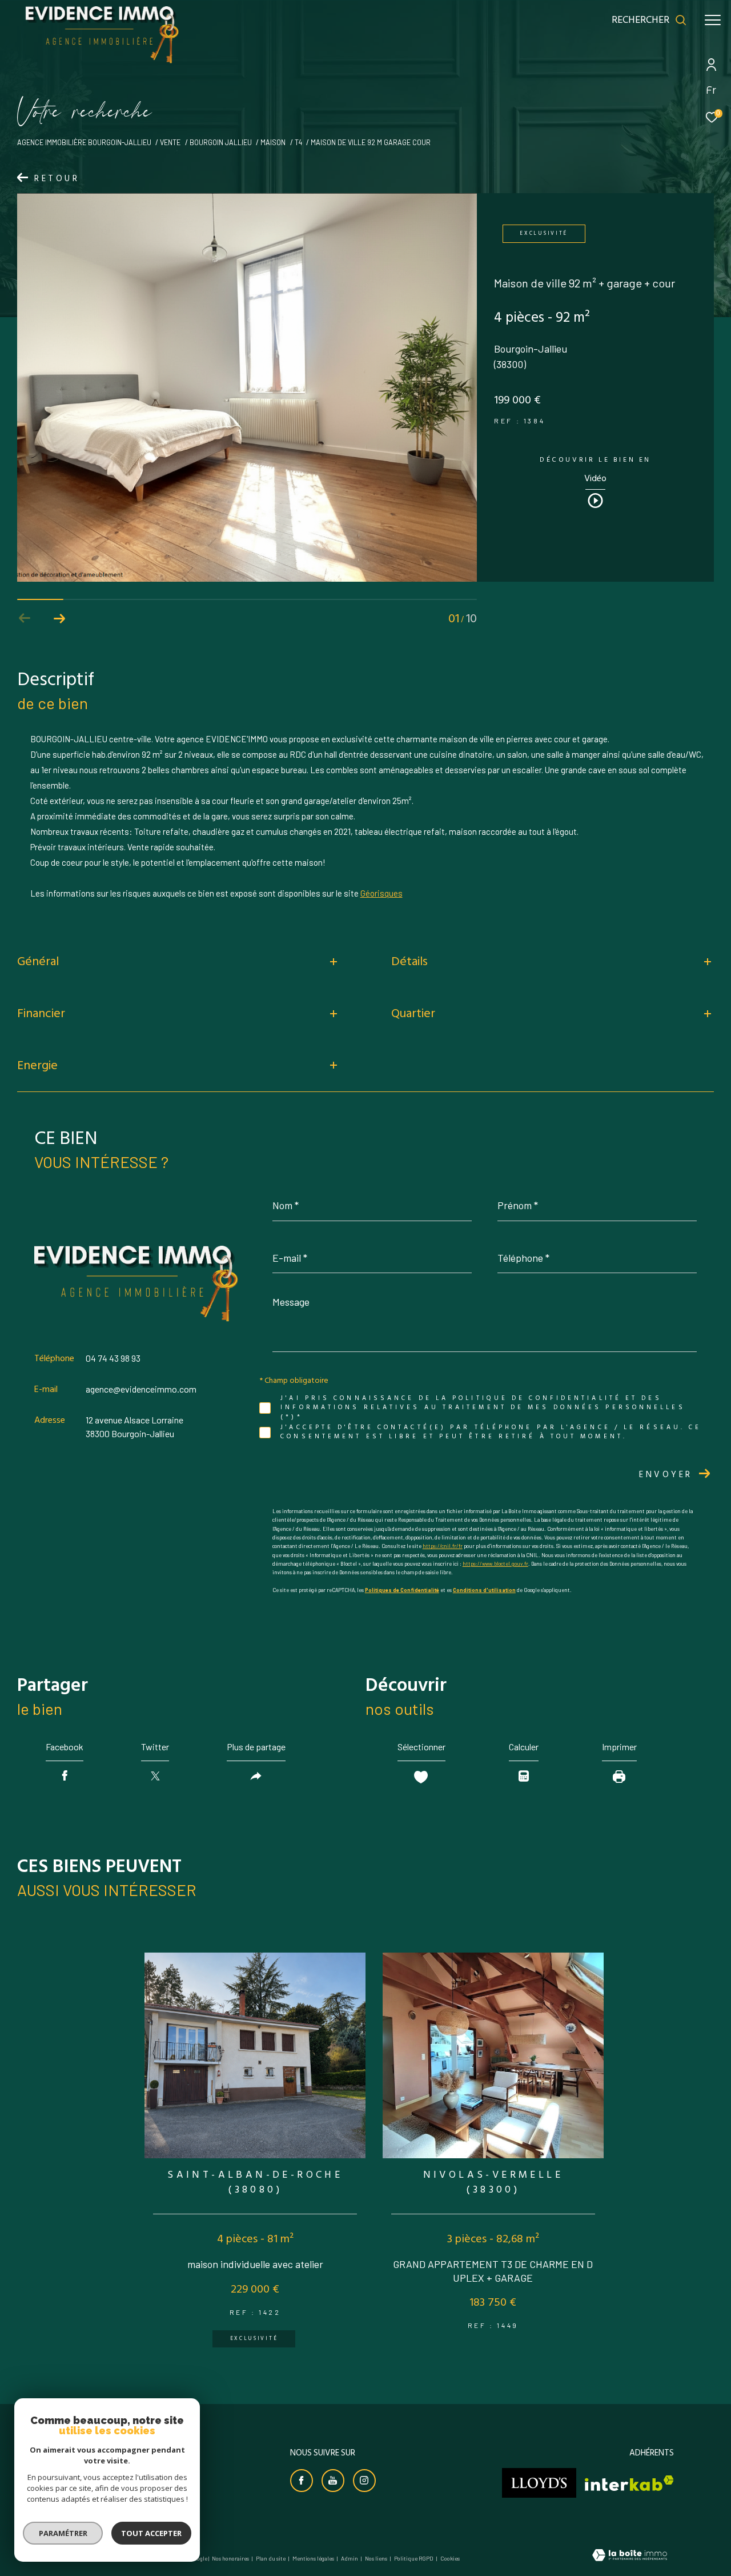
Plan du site (271, 2558)
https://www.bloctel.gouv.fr (495, 1564)
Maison (273, 142)
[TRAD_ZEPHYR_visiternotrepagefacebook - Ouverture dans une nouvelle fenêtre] (302, 2481)
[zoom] (247, 578)
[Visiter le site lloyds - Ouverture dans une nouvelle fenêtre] (539, 2483)
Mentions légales (314, 2558)
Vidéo (595, 480)
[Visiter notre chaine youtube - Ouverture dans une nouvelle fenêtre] (333, 2481)
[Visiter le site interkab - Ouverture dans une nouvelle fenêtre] (629, 2483)
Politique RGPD (414, 2558)
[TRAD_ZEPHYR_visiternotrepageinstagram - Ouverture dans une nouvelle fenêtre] (364, 2481)
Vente (170, 142)
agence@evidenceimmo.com (141, 1389)
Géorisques (381, 893)
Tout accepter (151, 2533)
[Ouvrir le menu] (713, 20)
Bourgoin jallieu (221, 142)
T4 (298, 142)
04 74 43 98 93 (113, 1358)
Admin (350, 2558)
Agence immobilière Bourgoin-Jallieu (84, 142)
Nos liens (377, 2558)
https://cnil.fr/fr (443, 1546)
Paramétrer (63, 2533)
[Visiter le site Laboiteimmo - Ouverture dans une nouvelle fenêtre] (630, 2556)
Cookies (450, 2559)
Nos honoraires (230, 2558)
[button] (59, 618)
